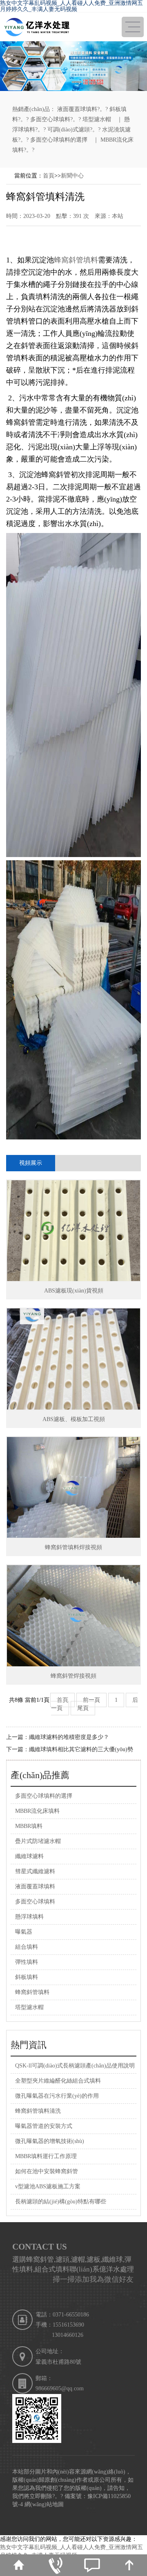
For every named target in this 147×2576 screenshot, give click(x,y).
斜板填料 (27, 1977)
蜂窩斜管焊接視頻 (73, 1676)
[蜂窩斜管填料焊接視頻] (73, 1488)
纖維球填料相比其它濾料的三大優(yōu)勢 (81, 1749)
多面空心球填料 (50, 119)
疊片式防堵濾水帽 (38, 1841)
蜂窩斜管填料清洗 (38, 2111)
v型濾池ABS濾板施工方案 (48, 2186)
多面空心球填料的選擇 (59, 140)
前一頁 (91, 1700)
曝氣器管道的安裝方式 (44, 2126)
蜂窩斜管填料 (76, 260)
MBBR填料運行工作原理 (46, 2156)
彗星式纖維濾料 (35, 1871)
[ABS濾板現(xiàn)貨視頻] (73, 1231)
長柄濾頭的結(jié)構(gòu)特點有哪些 (61, 2202)
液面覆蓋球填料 (77, 109)
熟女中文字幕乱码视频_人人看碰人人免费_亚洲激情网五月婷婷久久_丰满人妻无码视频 (71, 6)
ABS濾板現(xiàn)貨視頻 (74, 1291)
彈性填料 (27, 1962)
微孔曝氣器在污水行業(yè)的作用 (57, 2096)
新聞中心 (72, 176)
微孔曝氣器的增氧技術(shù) (50, 2141)
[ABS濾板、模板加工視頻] (73, 1359)
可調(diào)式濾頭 (69, 130)
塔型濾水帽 (97, 119)
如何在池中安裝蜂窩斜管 (47, 2171)
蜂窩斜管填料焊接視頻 (73, 1547)
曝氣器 (24, 1932)
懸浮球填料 (29, 1917)
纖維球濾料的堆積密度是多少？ (69, 1737)
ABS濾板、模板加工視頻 (74, 1419)
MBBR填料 (29, 1826)
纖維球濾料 (29, 1856)
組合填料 (27, 1947)
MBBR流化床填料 (37, 1811)
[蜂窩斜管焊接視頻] (73, 1616)
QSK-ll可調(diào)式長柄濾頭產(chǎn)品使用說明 (75, 2066)
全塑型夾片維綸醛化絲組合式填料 (58, 2081)
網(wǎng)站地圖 (44, 2504)
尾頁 (83, 1708)
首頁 (49, 176)
